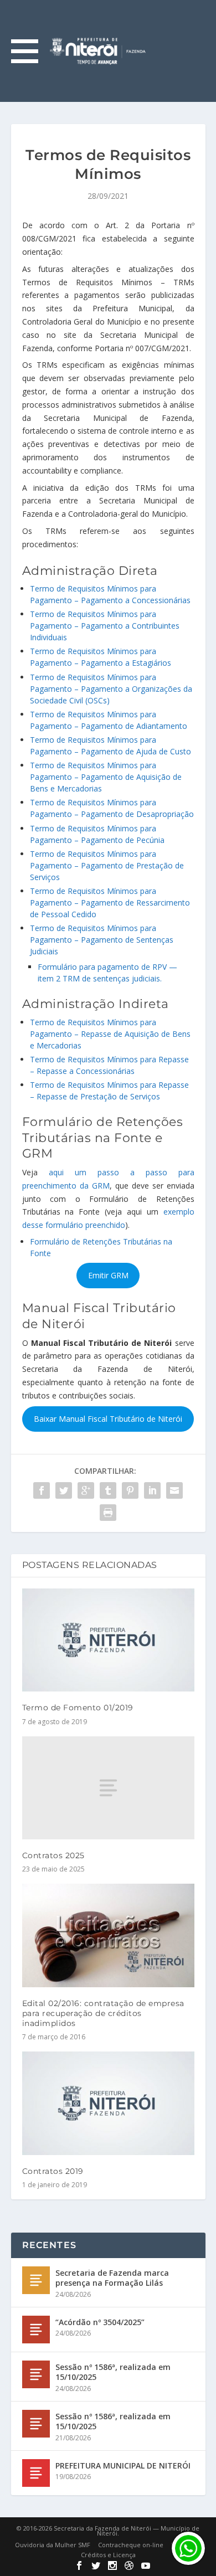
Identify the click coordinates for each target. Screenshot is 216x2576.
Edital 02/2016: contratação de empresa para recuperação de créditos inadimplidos (103, 2013)
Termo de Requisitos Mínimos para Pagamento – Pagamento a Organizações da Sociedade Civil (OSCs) (111, 689)
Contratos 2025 (53, 1855)
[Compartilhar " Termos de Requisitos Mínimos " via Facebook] (42, 1490)
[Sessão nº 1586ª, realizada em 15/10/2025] (36, 2374)
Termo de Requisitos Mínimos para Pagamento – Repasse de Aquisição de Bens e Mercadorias (110, 1034)
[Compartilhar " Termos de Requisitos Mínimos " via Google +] (86, 1490)
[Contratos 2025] (108, 1788)
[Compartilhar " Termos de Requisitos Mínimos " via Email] (174, 1490)
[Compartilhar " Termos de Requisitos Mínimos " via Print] (108, 1513)
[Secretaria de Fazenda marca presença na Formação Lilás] (36, 2280)
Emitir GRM (108, 1275)
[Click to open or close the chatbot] (188, 2548)
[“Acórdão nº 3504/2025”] (36, 2330)
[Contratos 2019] (108, 2103)
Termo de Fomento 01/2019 (78, 1708)
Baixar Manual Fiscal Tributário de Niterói (108, 1419)
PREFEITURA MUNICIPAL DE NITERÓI (123, 2466)
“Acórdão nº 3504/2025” (100, 2322)
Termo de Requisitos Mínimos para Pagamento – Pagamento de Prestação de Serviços (107, 865)
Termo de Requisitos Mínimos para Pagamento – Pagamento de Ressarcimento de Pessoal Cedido (110, 903)
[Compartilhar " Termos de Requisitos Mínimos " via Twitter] (64, 1490)
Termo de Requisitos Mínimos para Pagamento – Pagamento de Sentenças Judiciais (102, 940)
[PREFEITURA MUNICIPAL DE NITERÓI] (36, 2473)
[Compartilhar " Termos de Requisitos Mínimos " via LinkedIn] (152, 1490)
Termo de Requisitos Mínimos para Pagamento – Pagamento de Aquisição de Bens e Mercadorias (106, 777)
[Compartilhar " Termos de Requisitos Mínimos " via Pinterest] (130, 1490)
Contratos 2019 (53, 2171)
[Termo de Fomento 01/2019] (108, 1640)
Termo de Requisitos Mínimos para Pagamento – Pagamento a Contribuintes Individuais (105, 626)
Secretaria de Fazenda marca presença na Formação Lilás (112, 2278)
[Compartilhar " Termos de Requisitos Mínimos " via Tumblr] (108, 1490)
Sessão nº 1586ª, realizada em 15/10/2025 (113, 2372)
